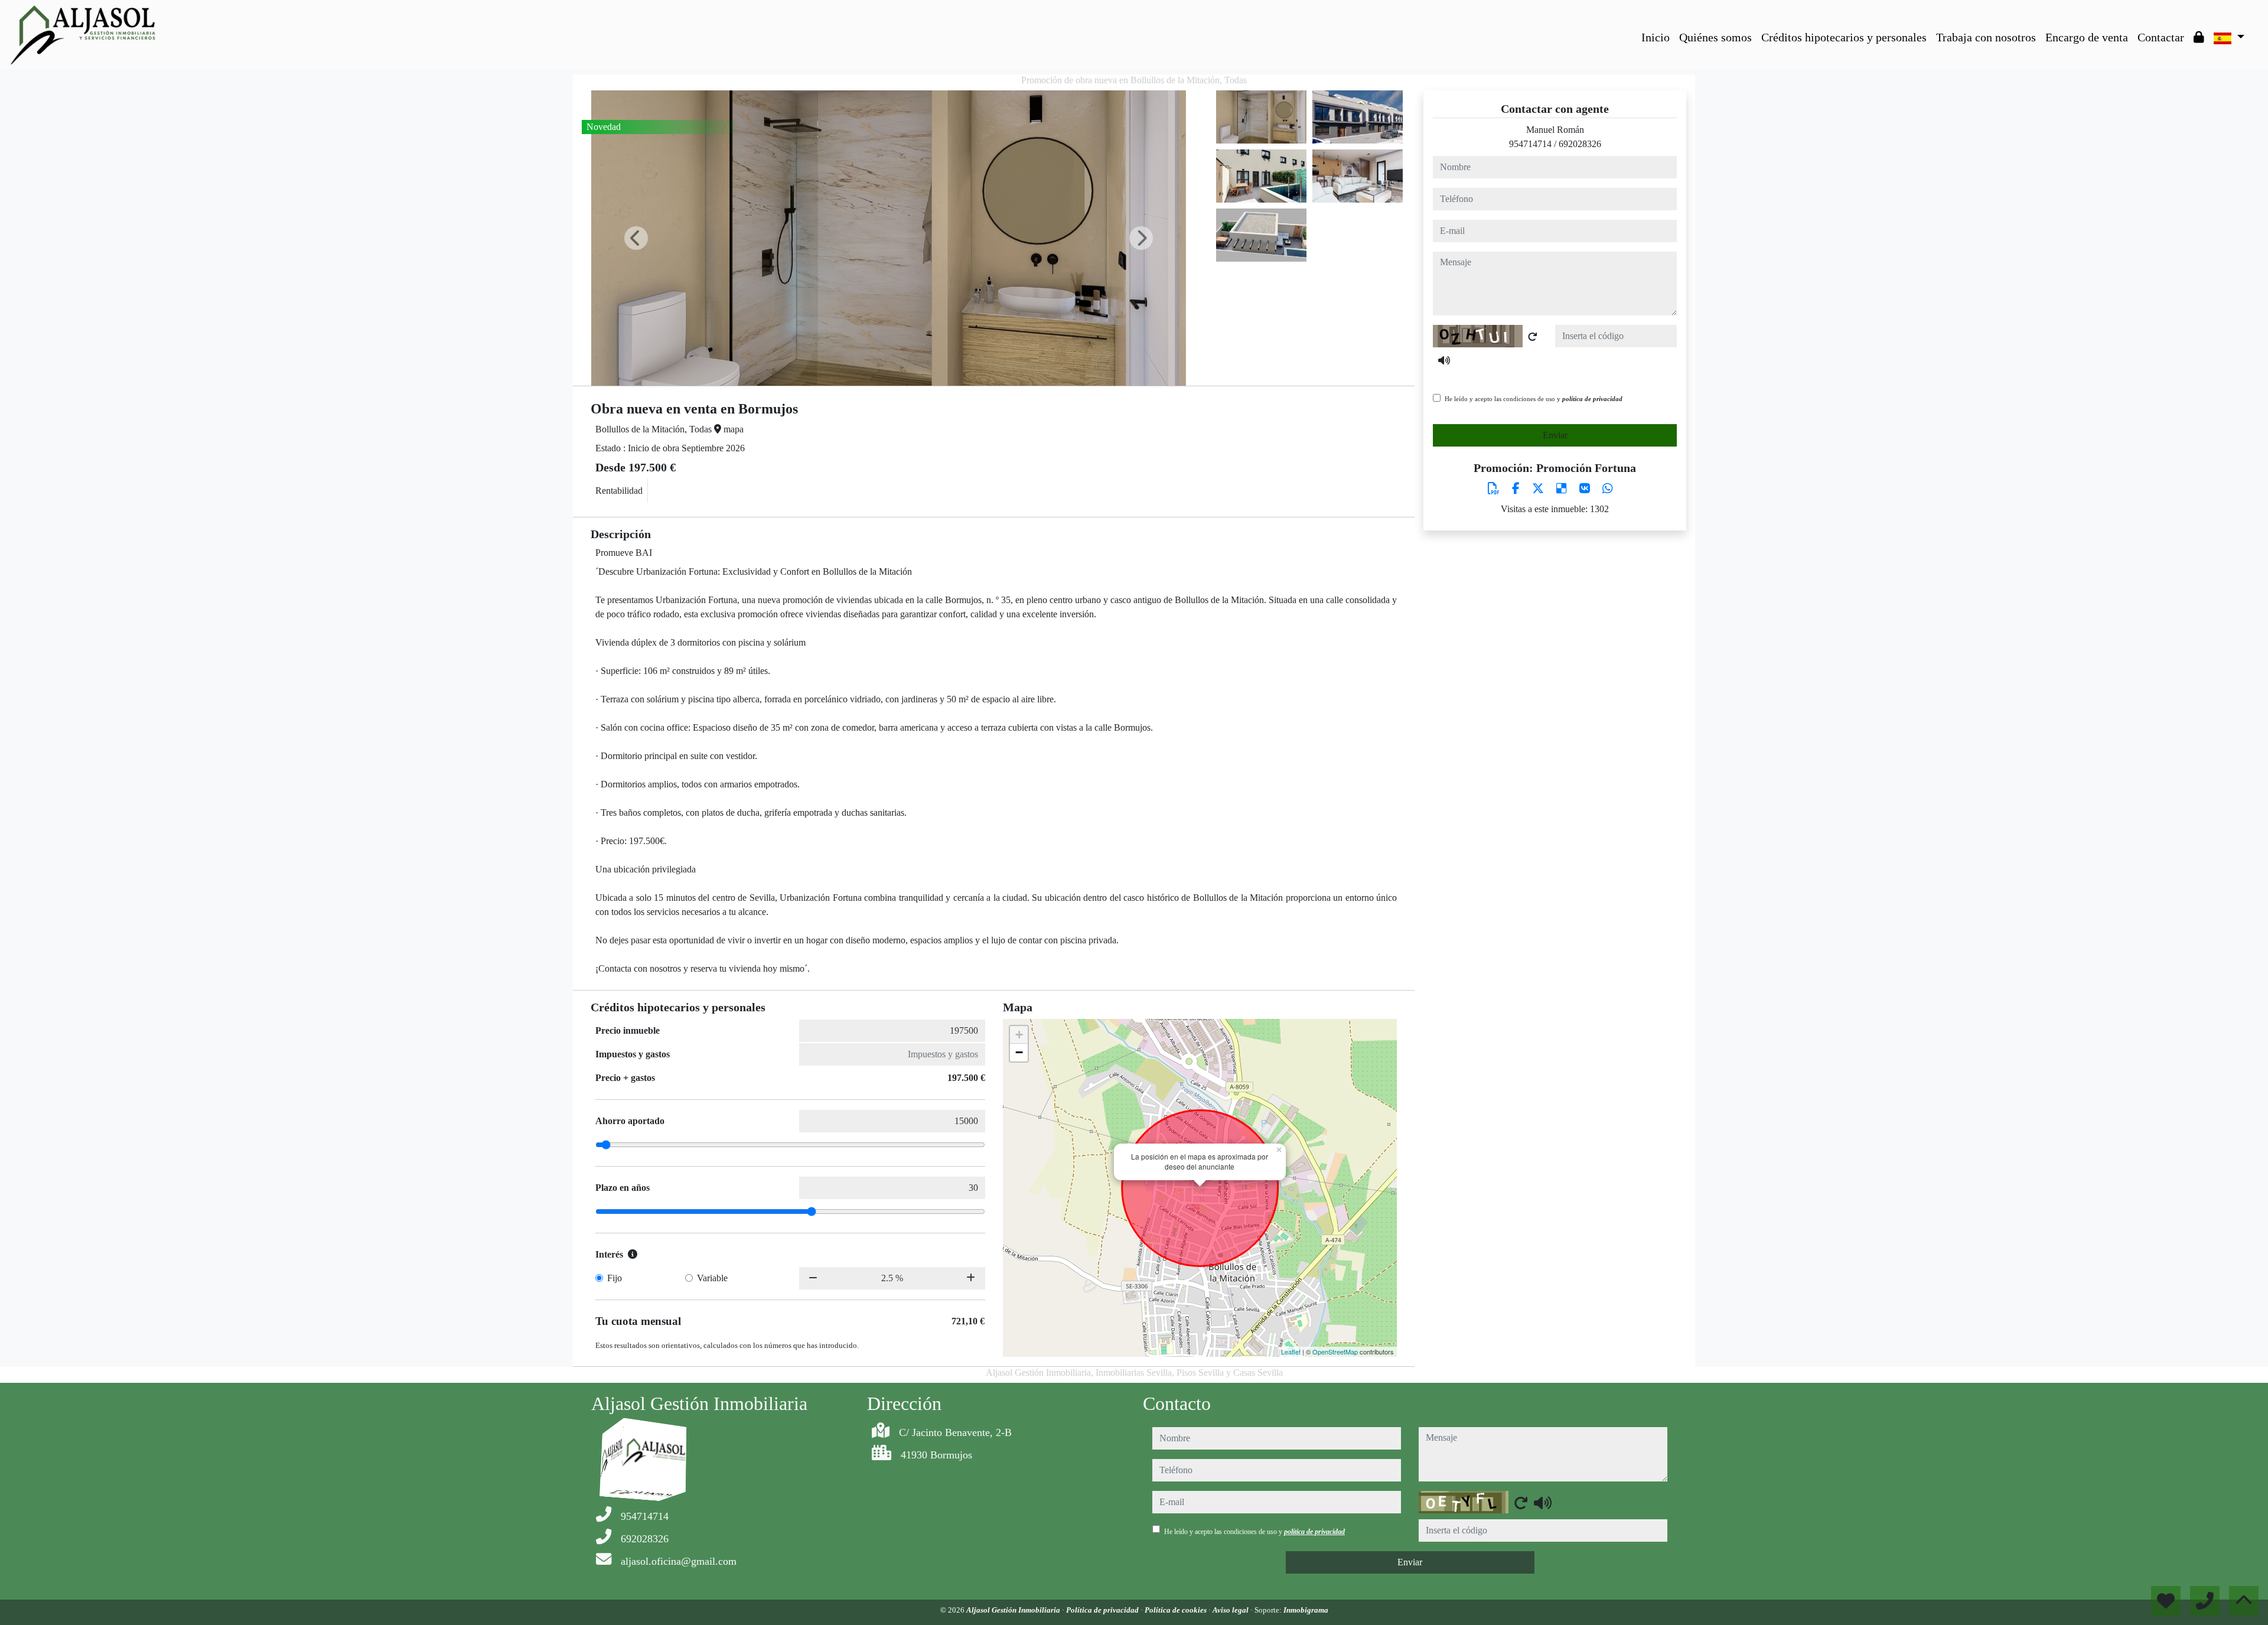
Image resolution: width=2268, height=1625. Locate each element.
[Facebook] (1517, 489)
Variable (712, 1278)
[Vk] (1586, 489)
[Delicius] (1563, 489)
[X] (1539, 489)
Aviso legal (1231, 1610)
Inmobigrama (1306, 1610)
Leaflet (1291, 1352)
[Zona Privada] (2199, 37)
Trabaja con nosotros (1986, 37)
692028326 (1580, 144)
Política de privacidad (1103, 1610)
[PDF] (1495, 489)
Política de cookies (1177, 1610)
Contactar (2161, 37)
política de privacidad (1592, 399)
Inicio (1656, 37)
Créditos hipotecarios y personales (1844, 37)
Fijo (615, 1278)
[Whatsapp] (1608, 489)
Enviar (1555, 435)
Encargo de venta (2087, 37)
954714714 (1530, 144)
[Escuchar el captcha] (1444, 360)
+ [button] (1019, 1035)
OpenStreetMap (1335, 1352)
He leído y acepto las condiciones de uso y (1534, 399)
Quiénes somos (1715, 37)
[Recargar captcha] (1533, 337)
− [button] (1019, 1052)
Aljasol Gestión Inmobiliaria (1014, 1610)
